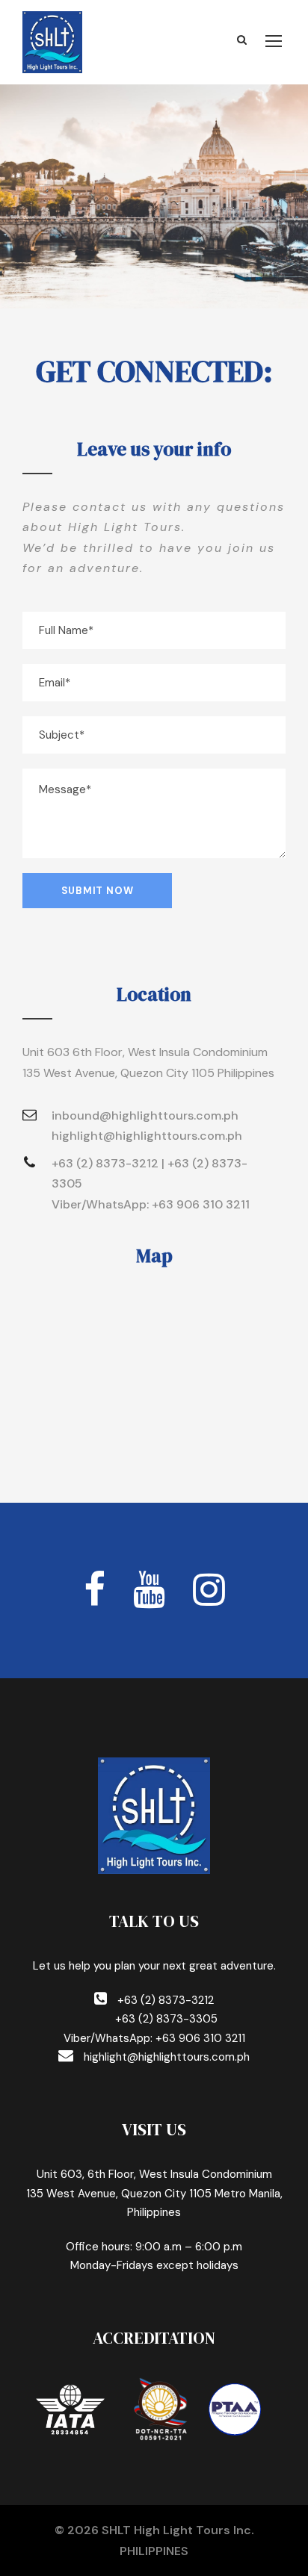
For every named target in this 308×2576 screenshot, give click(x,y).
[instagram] (209, 1590)
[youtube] (149, 1590)
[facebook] (95, 1590)
